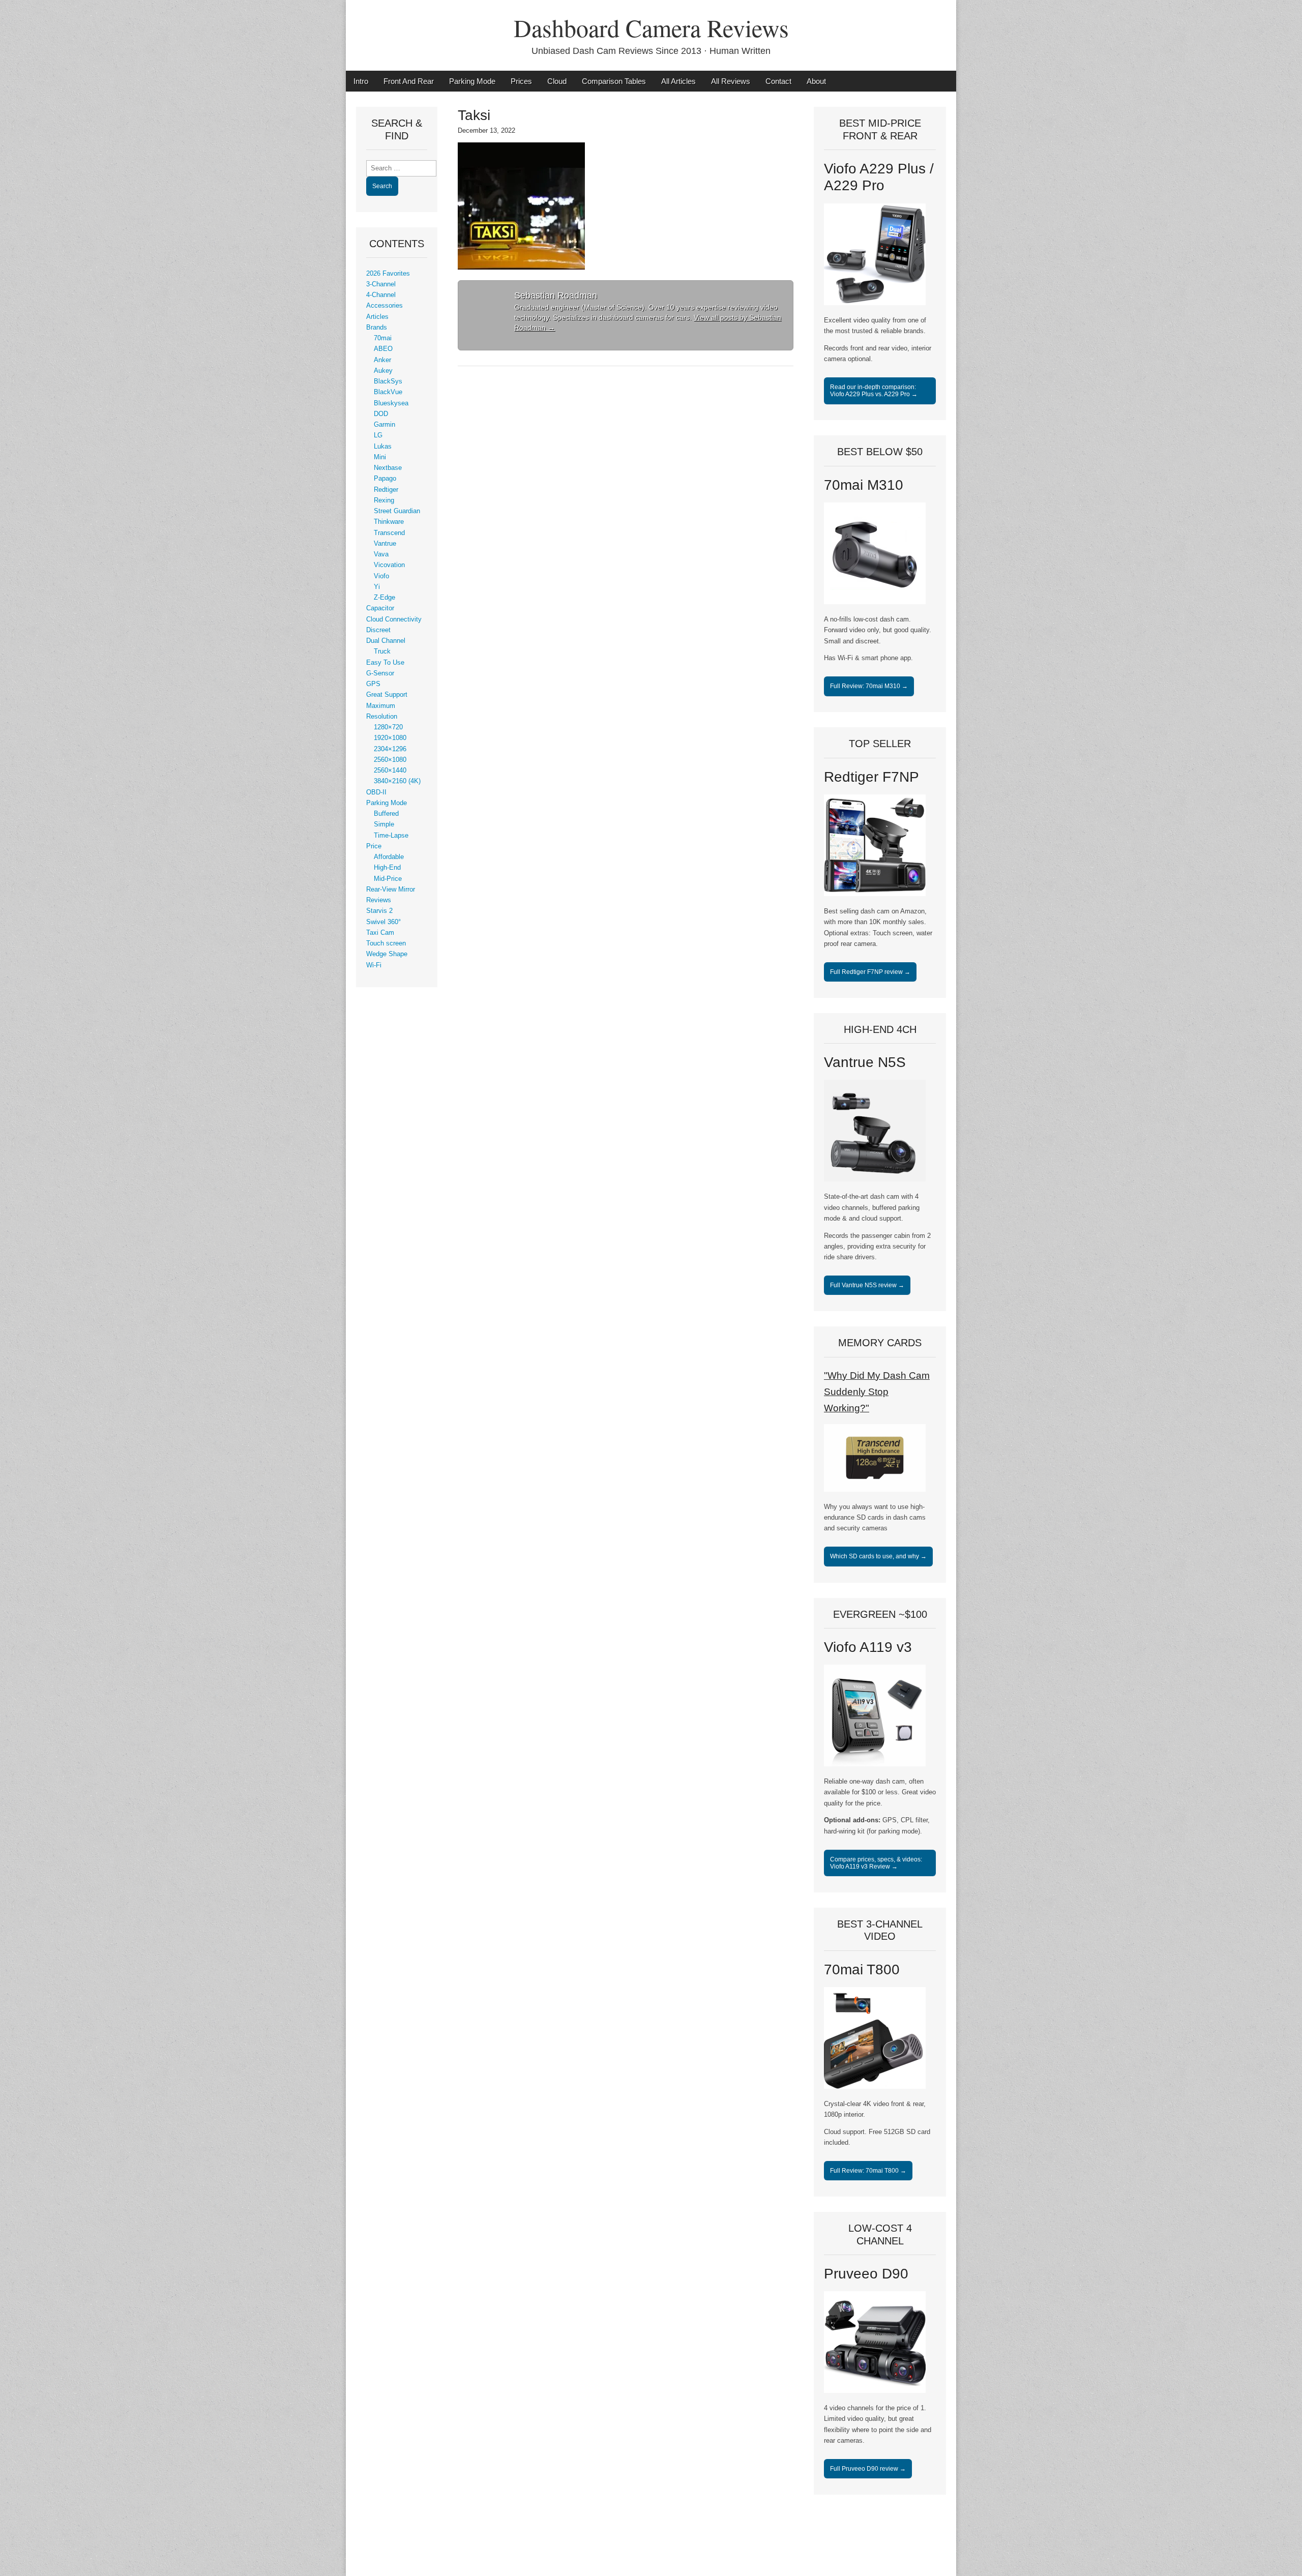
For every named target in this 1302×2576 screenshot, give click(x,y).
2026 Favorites (388, 274)
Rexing (384, 500)
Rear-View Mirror (391, 890)
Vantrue (385, 544)
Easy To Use (385, 663)
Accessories (384, 306)
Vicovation (389, 565)
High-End (387, 868)
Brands (377, 328)
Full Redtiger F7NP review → (870, 972)
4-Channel (381, 295)
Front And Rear (409, 81)
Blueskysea (391, 403)
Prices (521, 81)
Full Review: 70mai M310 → (869, 686)
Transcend (389, 533)
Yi (377, 587)
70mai (383, 338)
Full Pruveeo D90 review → (868, 2469)
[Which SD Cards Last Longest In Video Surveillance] (875, 1490)
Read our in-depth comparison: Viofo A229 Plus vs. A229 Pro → (874, 391)
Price (374, 846)
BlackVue (388, 392)
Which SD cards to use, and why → (878, 1556)
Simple (384, 824)
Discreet (378, 630)
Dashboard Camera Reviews (651, 27)
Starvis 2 (379, 911)
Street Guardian (397, 511)
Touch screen (386, 943)
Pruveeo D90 (866, 2274)
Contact (778, 81)
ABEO (383, 349)
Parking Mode (472, 81)
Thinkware (389, 522)
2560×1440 (390, 771)
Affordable (389, 857)
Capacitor (380, 608)
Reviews (379, 900)
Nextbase (388, 468)
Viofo (381, 576)
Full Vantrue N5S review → (867, 1285)
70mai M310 (864, 485)
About (816, 81)
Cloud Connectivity (394, 619)
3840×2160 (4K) (397, 781)
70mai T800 (862, 1970)
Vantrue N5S (865, 1062)
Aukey (383, 371)
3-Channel (381, 284)
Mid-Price (388, 879)
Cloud (557, 81)
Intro (361, 81)
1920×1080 (390, 738)
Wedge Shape (387, 954)
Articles (377, 317)
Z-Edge (384, 598)
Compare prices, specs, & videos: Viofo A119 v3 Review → (876, 1863)
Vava (381, 554)
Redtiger (386, 490)
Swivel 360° (383, 922)
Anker (382, 360)
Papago (385, 479)
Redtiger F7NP (871, 777)
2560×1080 (390, 760)
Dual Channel (386, 641)
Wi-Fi (374, 965)
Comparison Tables (614, 81)
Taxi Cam (380, 933)
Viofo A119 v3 (868, 1647)
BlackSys (388, 381)
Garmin (384, 425)
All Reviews (731, 81)
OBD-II (376, 792)
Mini (380, 457)
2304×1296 (390, 749)
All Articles (678, 81)
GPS (373, 684)
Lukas (383, 447)
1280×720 (388, 727)
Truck (382, 652)
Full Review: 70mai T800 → (868, 2171)
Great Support (387, 695)
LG (378, 435)
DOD (381, 414)
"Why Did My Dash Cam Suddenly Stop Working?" (877, 1392)
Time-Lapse (391, 836)
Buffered (386, 814)
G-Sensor (380, 673)
